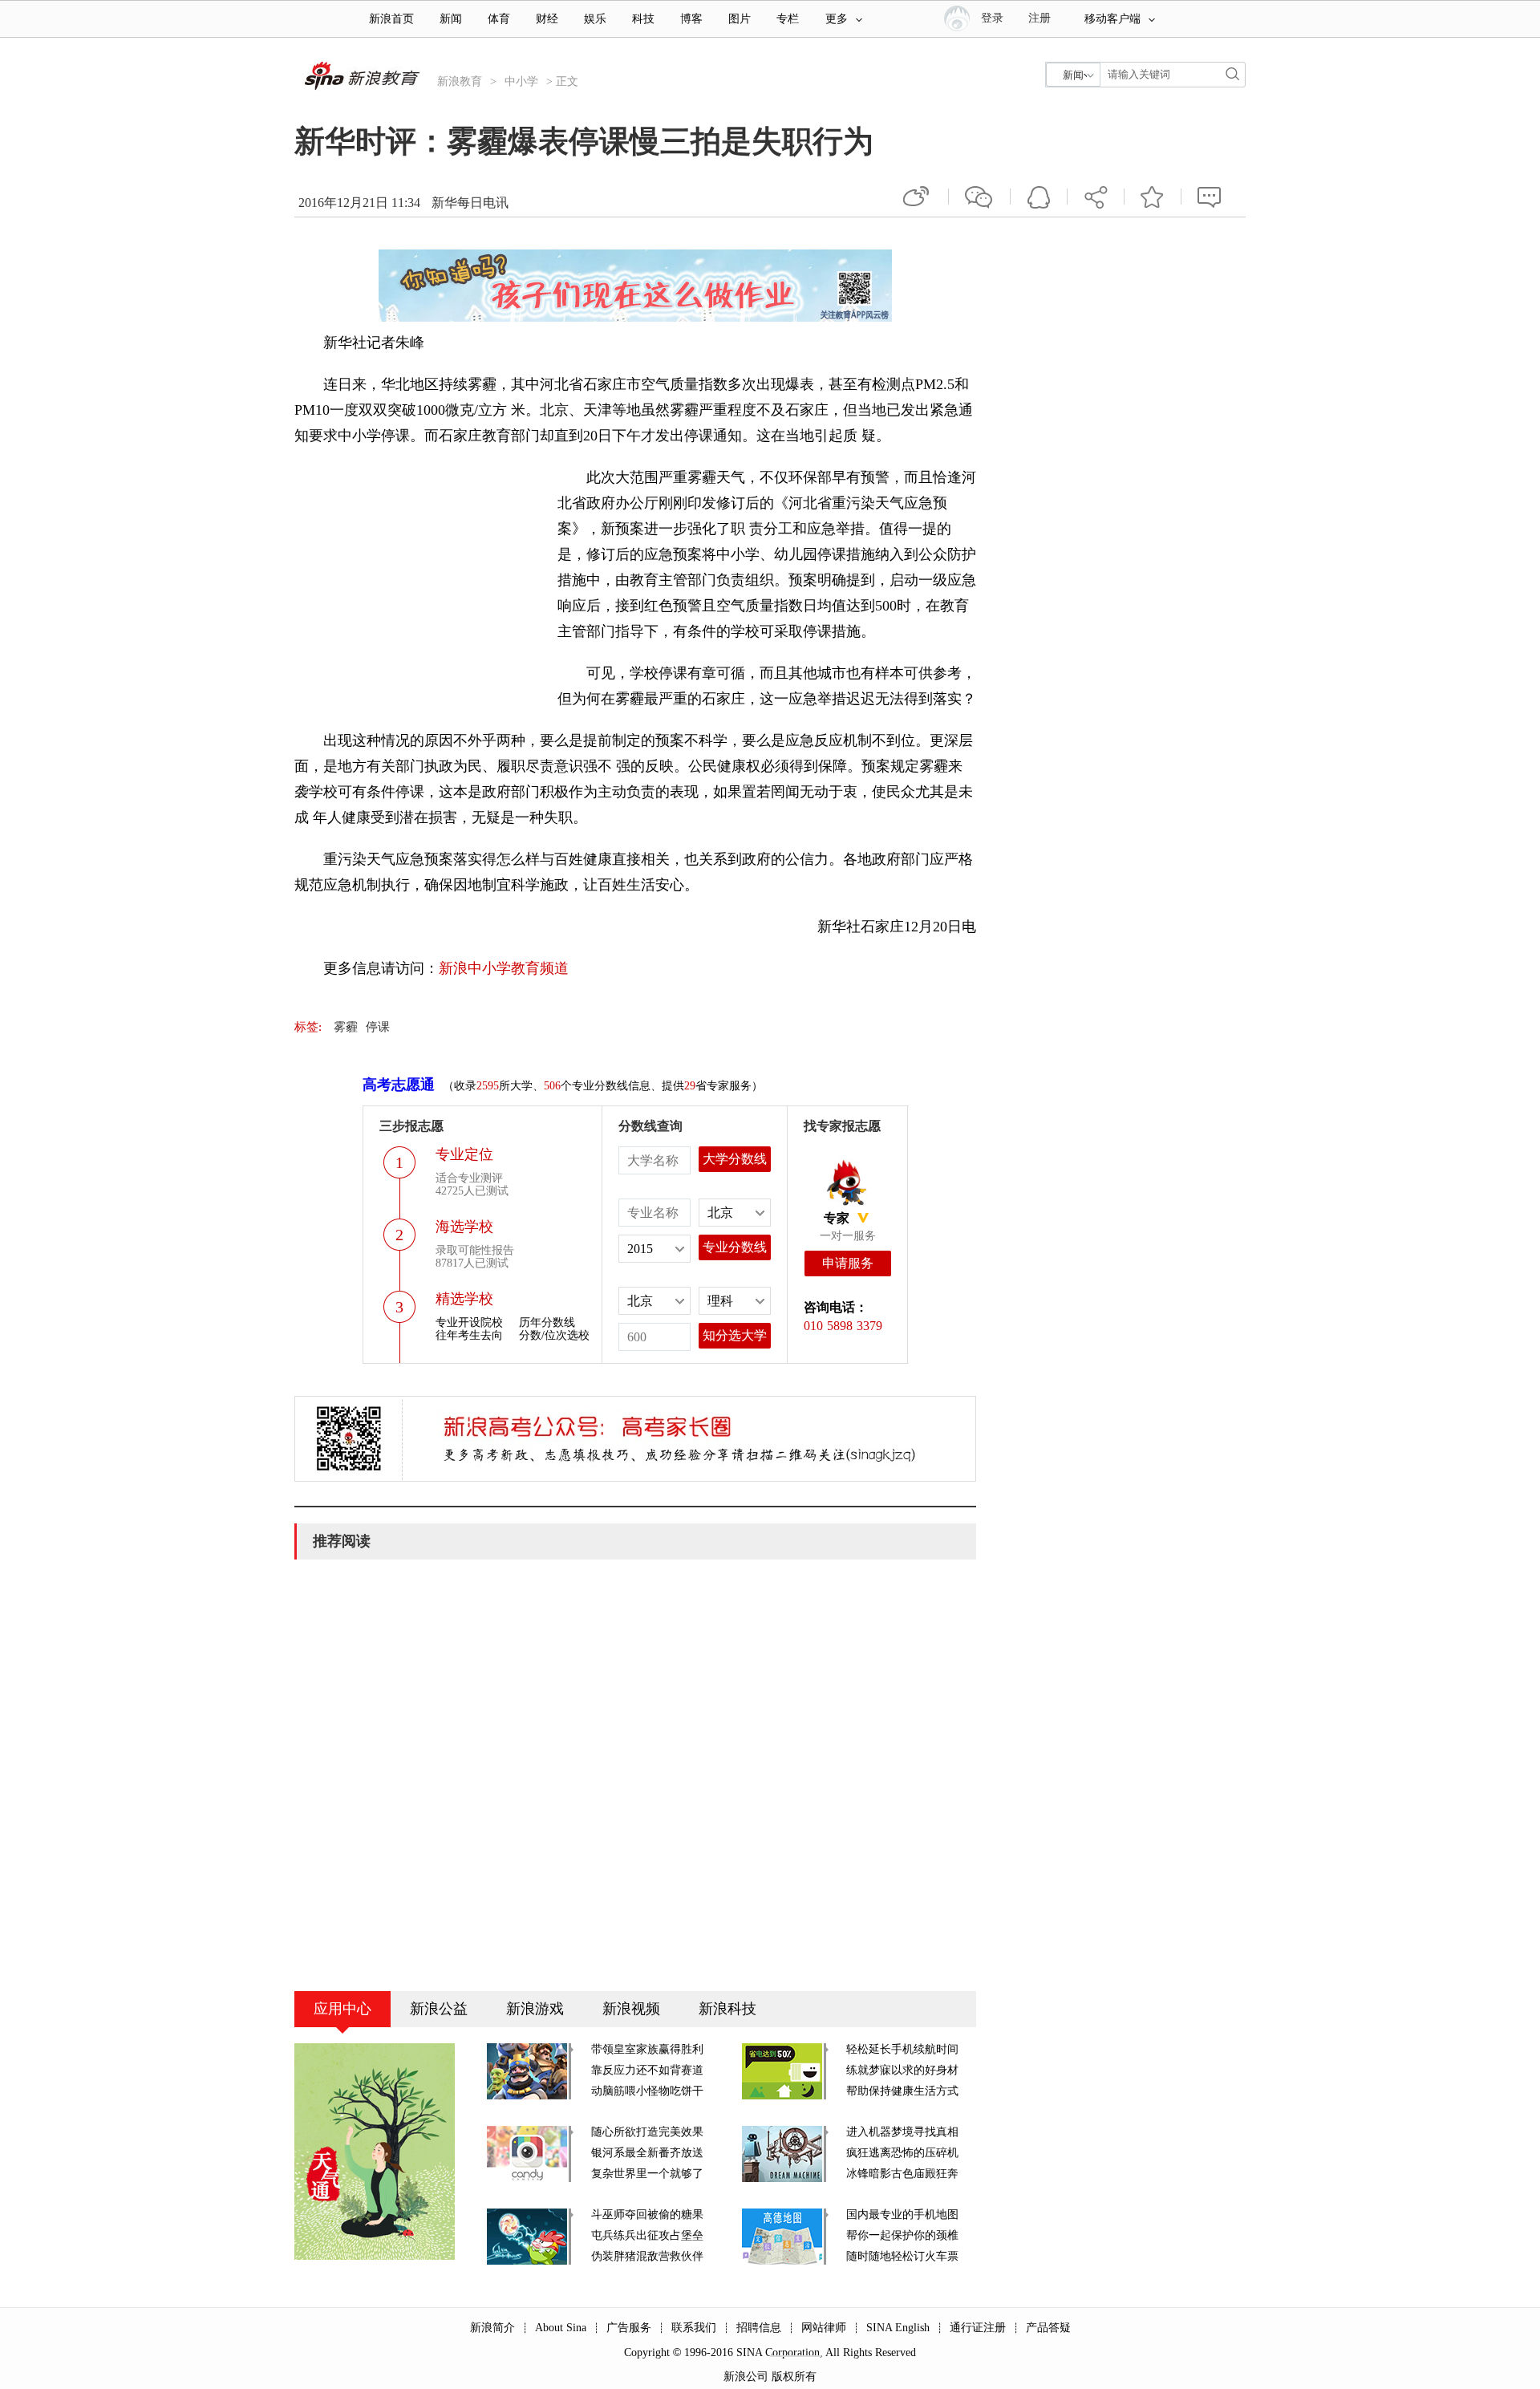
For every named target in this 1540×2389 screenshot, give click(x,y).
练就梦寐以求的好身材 (902, 2070)
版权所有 (794, 2377)
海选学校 (464, 1227)
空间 (1039, 197)
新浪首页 (391, 19)
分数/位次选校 (554, 1335)
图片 (740, 19)
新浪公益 (439, 2009)
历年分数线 (547, 1322)
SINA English (898, 2328)
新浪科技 (727, 2009)
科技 (643, 19)
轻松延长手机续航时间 (902, 2049)
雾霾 (346, 1027)
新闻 (451, 19)
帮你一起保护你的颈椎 (902, 2235)
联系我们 (694, 2328)
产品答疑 (1048, 2328)
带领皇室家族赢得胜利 (647, 2049)
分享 (1096, 197)
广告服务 (629, 2328)
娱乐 (595, 19)
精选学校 (464, 1299)
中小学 (521, 81)
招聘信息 (759, 2328)
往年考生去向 (469, 1335)
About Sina (561, 2328)
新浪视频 (631, 2009)
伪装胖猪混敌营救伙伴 (647, 2256)
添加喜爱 (1153, 197)
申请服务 (848, 1263)
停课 (378, 1027)
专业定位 (464, 1154)
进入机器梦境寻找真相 (902, 2132)
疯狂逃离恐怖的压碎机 (902, 2153)
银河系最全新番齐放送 (647, 2153)
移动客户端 (1112, 19)
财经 (547, 19)
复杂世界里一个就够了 (647, 2174)
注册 (1039, 18)
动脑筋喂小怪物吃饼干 (647, 2091)
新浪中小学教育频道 (504, 968)
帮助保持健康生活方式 (902, 2091)
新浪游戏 (535, 2009)
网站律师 (824, 2328)
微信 (979, 197)
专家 (837, 1218)
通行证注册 (978, 2328)
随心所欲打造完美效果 (647, 2132)
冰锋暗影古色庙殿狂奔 (902, 2174)
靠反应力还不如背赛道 (647, 2070)
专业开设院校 (469, 1322)
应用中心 (342, 2009)
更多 (837, 19)
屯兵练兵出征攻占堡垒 (647, 2235)
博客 (691, 19)
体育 (499, 19)
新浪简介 (492, 2328)
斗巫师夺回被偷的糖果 (647, 2215)
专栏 (788, 19)
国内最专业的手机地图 (902, 2215)
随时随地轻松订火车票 (902, 2256)
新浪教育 (460, 81)
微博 (918, 197)
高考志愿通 (399, 1085)
